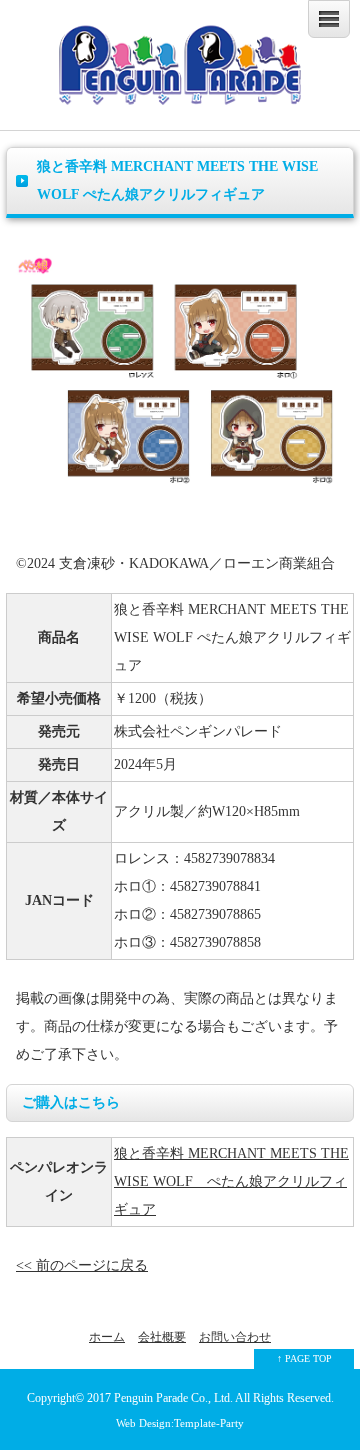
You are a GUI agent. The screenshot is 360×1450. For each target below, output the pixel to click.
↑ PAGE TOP (304, 1358)
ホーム (107, 1337)
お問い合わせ (235, 1337)
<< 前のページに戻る (82, 1265)
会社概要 (162, 1337)
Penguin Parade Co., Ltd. (173, 1398)
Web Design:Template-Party (180, 1423)
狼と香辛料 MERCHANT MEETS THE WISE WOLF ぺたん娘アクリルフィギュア (231, 1181)
